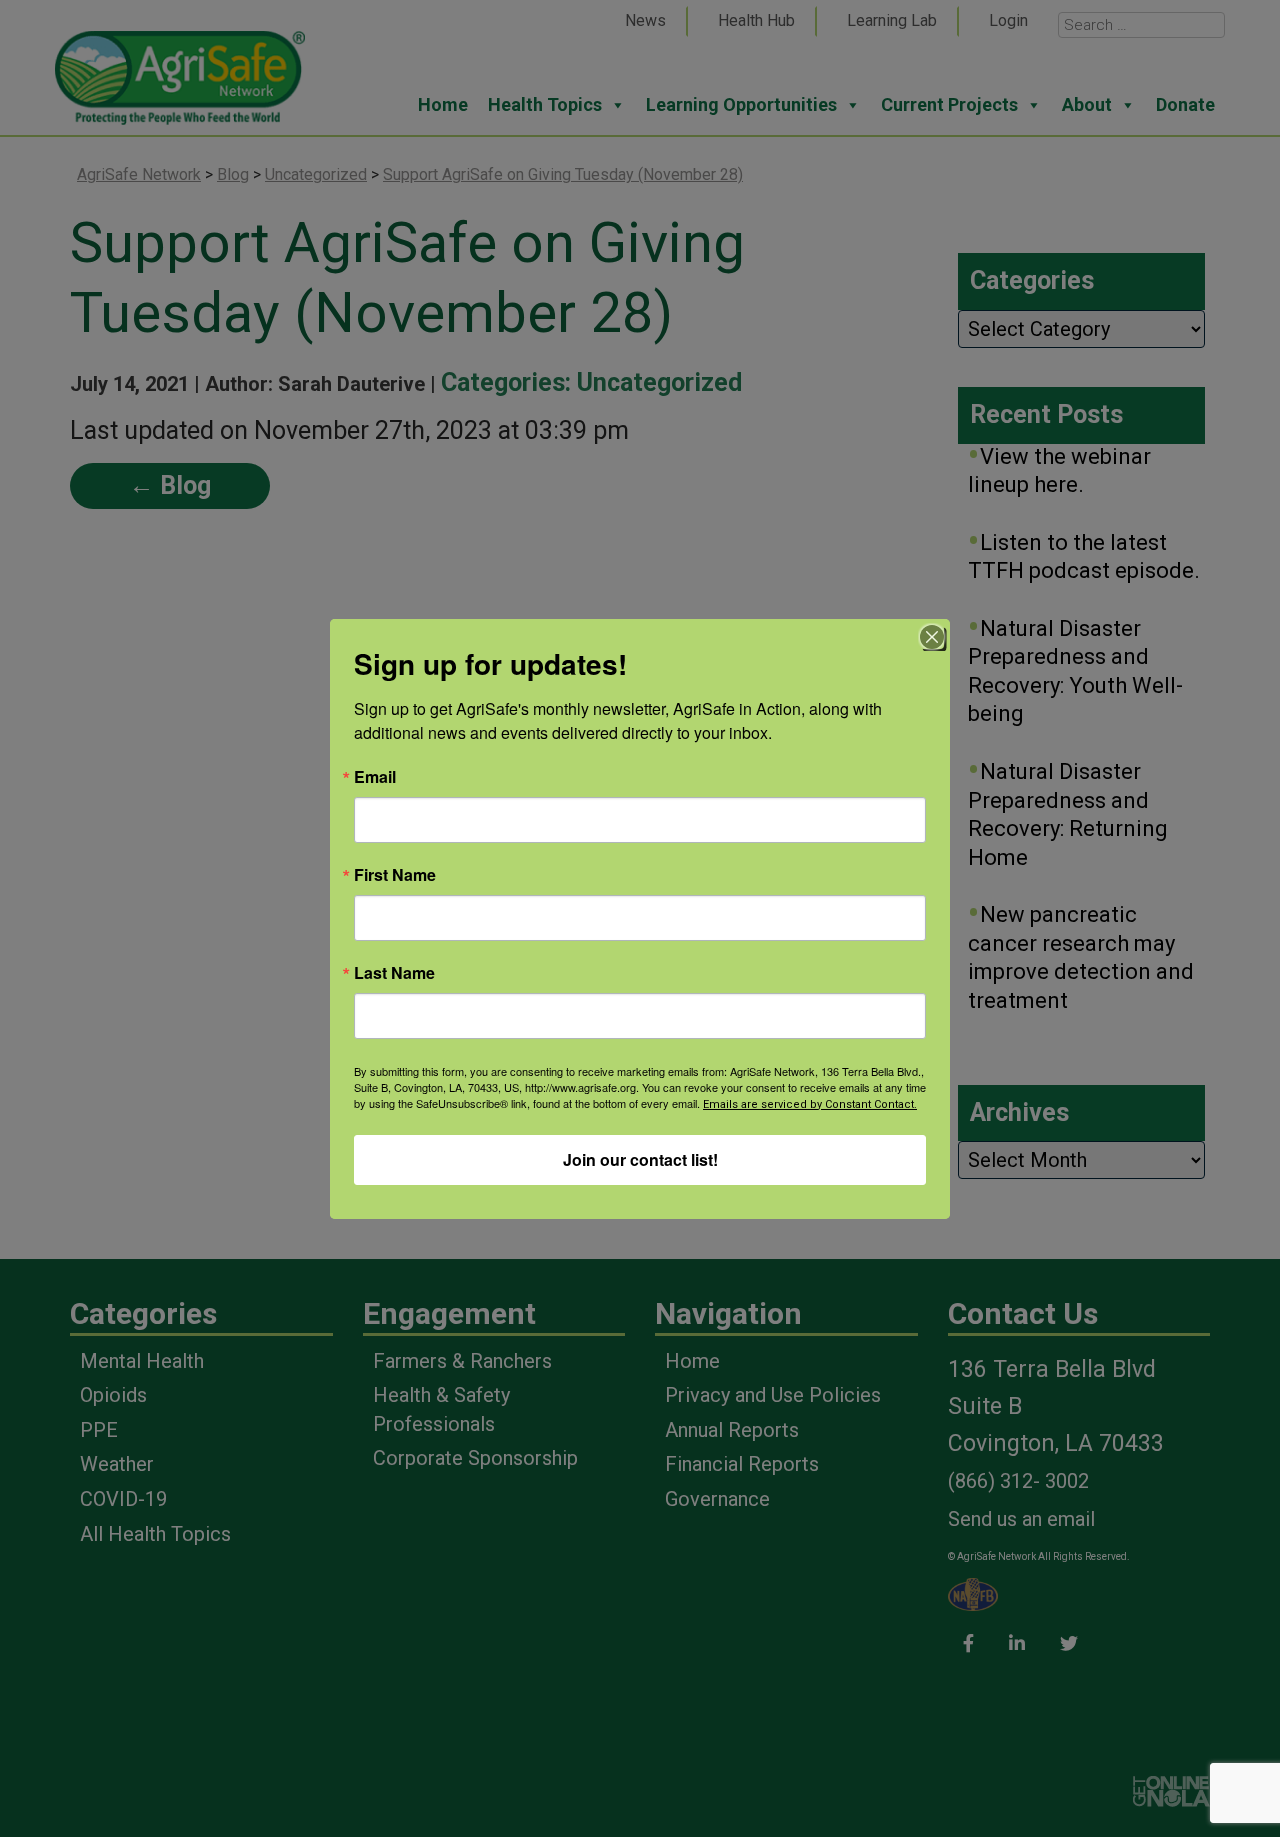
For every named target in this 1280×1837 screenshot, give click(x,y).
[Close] (932, 637)
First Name (395, 875)
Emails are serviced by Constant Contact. (810, 1104)
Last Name (394, 973)
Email (375, 777)
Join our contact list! (640, 1159)
